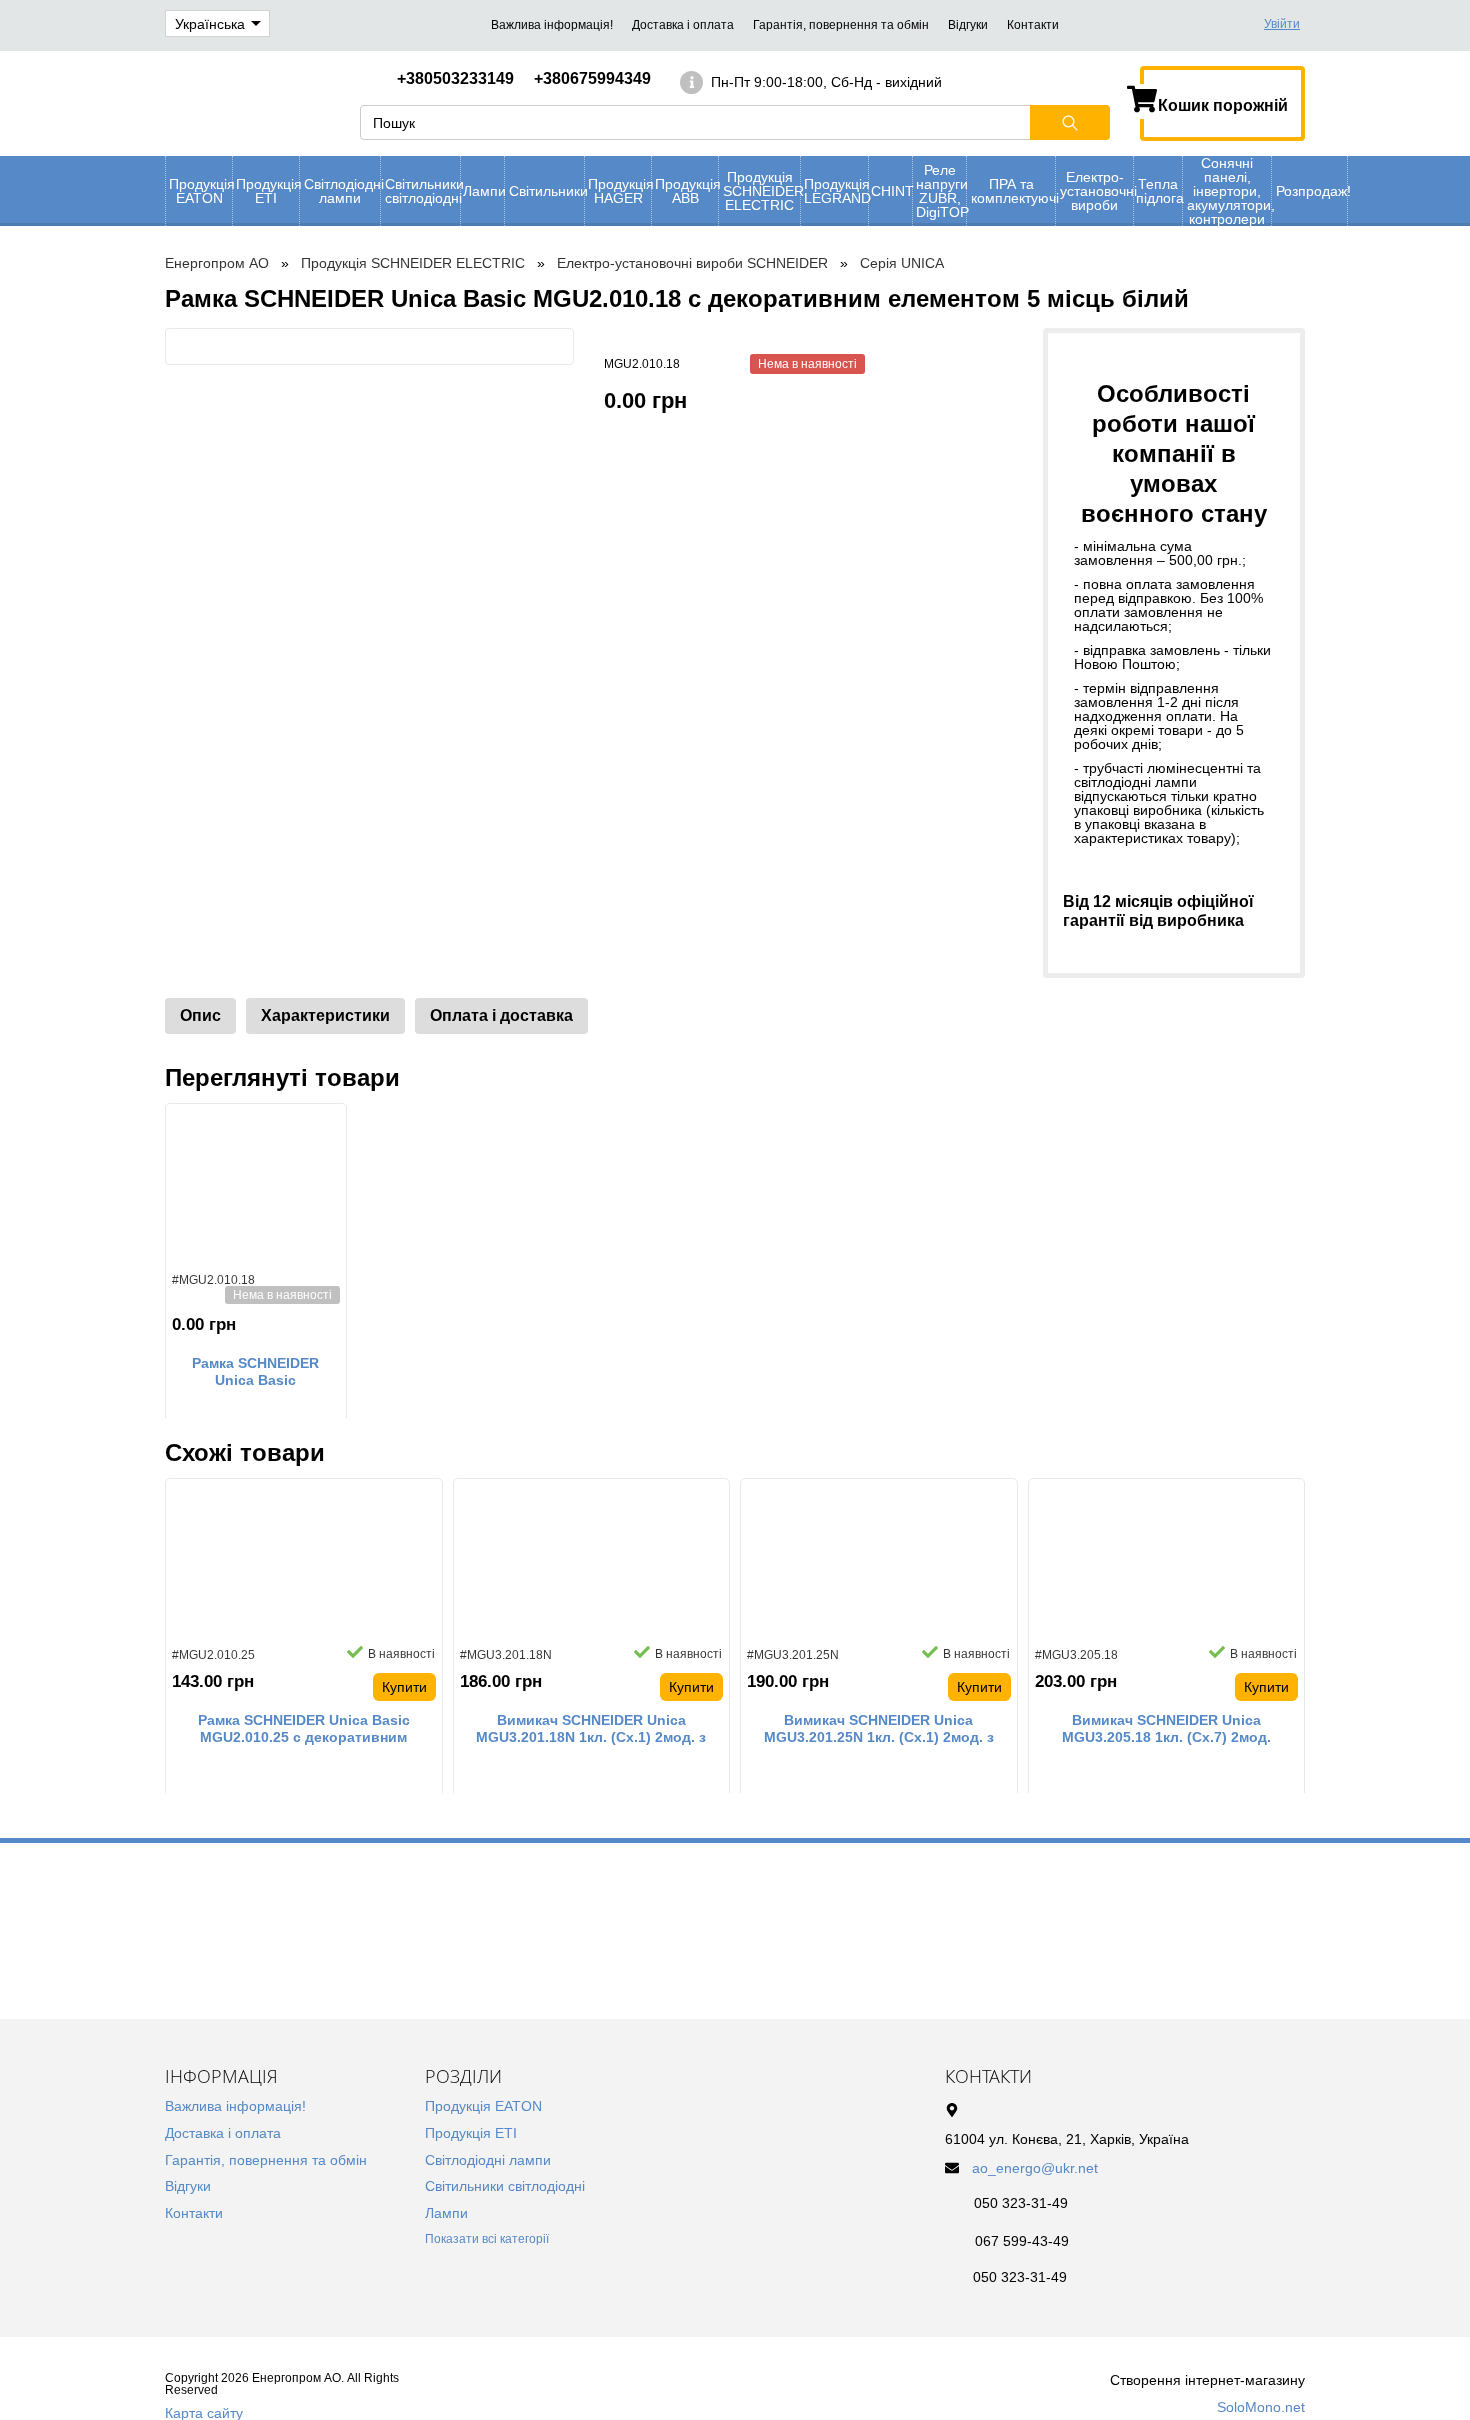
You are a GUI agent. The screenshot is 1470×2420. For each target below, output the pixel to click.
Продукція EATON (200, 191)
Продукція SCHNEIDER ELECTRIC (761, 191)
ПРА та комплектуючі (1013, 191)
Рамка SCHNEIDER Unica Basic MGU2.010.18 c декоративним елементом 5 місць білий (255, 1372)
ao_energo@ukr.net (1035, 2168)
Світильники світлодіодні (422, 191)
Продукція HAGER (619, 191)
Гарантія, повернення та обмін (841, 25)
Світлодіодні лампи (342, 191)
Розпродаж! (1311, 191)
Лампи (483, 191)
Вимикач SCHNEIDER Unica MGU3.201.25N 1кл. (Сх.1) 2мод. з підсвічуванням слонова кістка (879, 1729)
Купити (404, 1687)
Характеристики (325, 1015)
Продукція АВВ (686, 191)
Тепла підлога (1159, 191)
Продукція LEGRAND (836, 191)
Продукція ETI (267, 191)
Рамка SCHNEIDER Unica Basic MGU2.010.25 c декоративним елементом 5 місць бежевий (304, 1729)
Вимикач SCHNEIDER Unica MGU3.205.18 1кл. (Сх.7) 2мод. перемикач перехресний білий (1166, 1729)
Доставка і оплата (683, 25)
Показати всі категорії (487, 2239)
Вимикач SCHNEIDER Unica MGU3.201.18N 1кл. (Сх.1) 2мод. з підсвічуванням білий (591, 1729)
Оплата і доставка (501, 1015)
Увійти (1282, 24)
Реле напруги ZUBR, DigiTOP (941, 191)
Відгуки (968, 25)
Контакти (1033, 25)
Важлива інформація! (552, 25)
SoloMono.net (1261, 2407)
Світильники (546, 191)
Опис (200, 1015)
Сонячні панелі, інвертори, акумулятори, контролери (1229, 191)
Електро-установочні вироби (1096, 191)
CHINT (891, 191)
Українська (210, 24)
